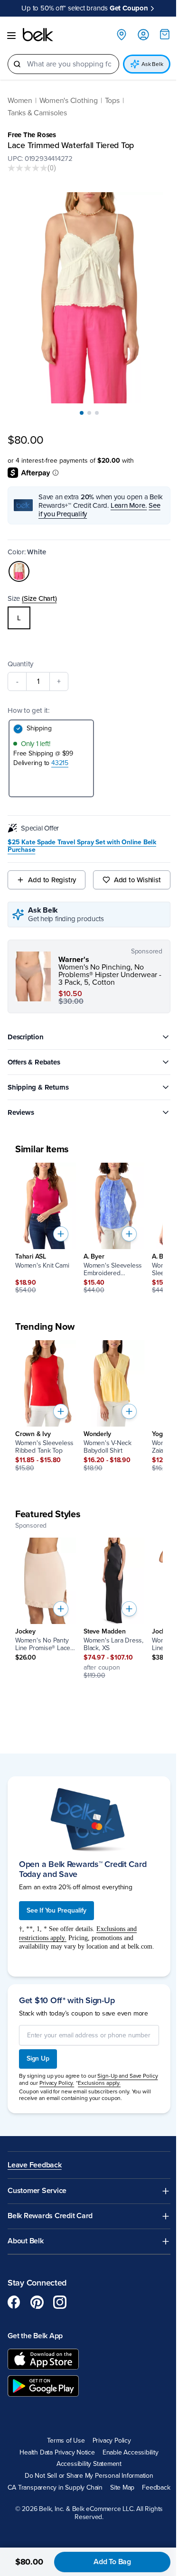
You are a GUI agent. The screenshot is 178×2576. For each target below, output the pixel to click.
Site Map (122, 2488)
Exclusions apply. (99, 2083)
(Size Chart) (39, 598)
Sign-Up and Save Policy (127, 2076)
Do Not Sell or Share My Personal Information (89, 2476)
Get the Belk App (35, 2336)
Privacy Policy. (57, 2083)
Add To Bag (112, 2562)
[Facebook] (14, 2302)
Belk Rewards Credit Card (50, 2216)
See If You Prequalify (56, 1910)
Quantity (20, 664)
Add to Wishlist (137, 880)
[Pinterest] (37, 2302)
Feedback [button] (156, 2488)
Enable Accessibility (131, 2453)
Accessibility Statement (89, 2464)
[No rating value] (28, 168)
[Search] (17, 64)
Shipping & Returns (38, 1087)
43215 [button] (60, 763)
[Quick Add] (61, 1234)
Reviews (21, 1112)
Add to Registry (52, 880)
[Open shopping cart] (165, 34)
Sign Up (38, 2058)
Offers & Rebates (34, 1062)
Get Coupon (129, 8)
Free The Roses (32, 135)
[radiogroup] (89, 618)
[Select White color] (19, 571)
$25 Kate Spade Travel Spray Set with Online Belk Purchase (82, 846)
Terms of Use (66, 2441)
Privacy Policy (112, 2441)
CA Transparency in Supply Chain (55, 2488)
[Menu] (11, 36)
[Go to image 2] (89, 413)
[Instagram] (60, 2302)
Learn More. (129, 505)
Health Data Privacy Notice (57, 2453)
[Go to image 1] (82, 413)
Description (26, 1037)
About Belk (26, 2241)
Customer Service (37, 2191)
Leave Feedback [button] (35, 2165)
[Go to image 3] (97, 413)
